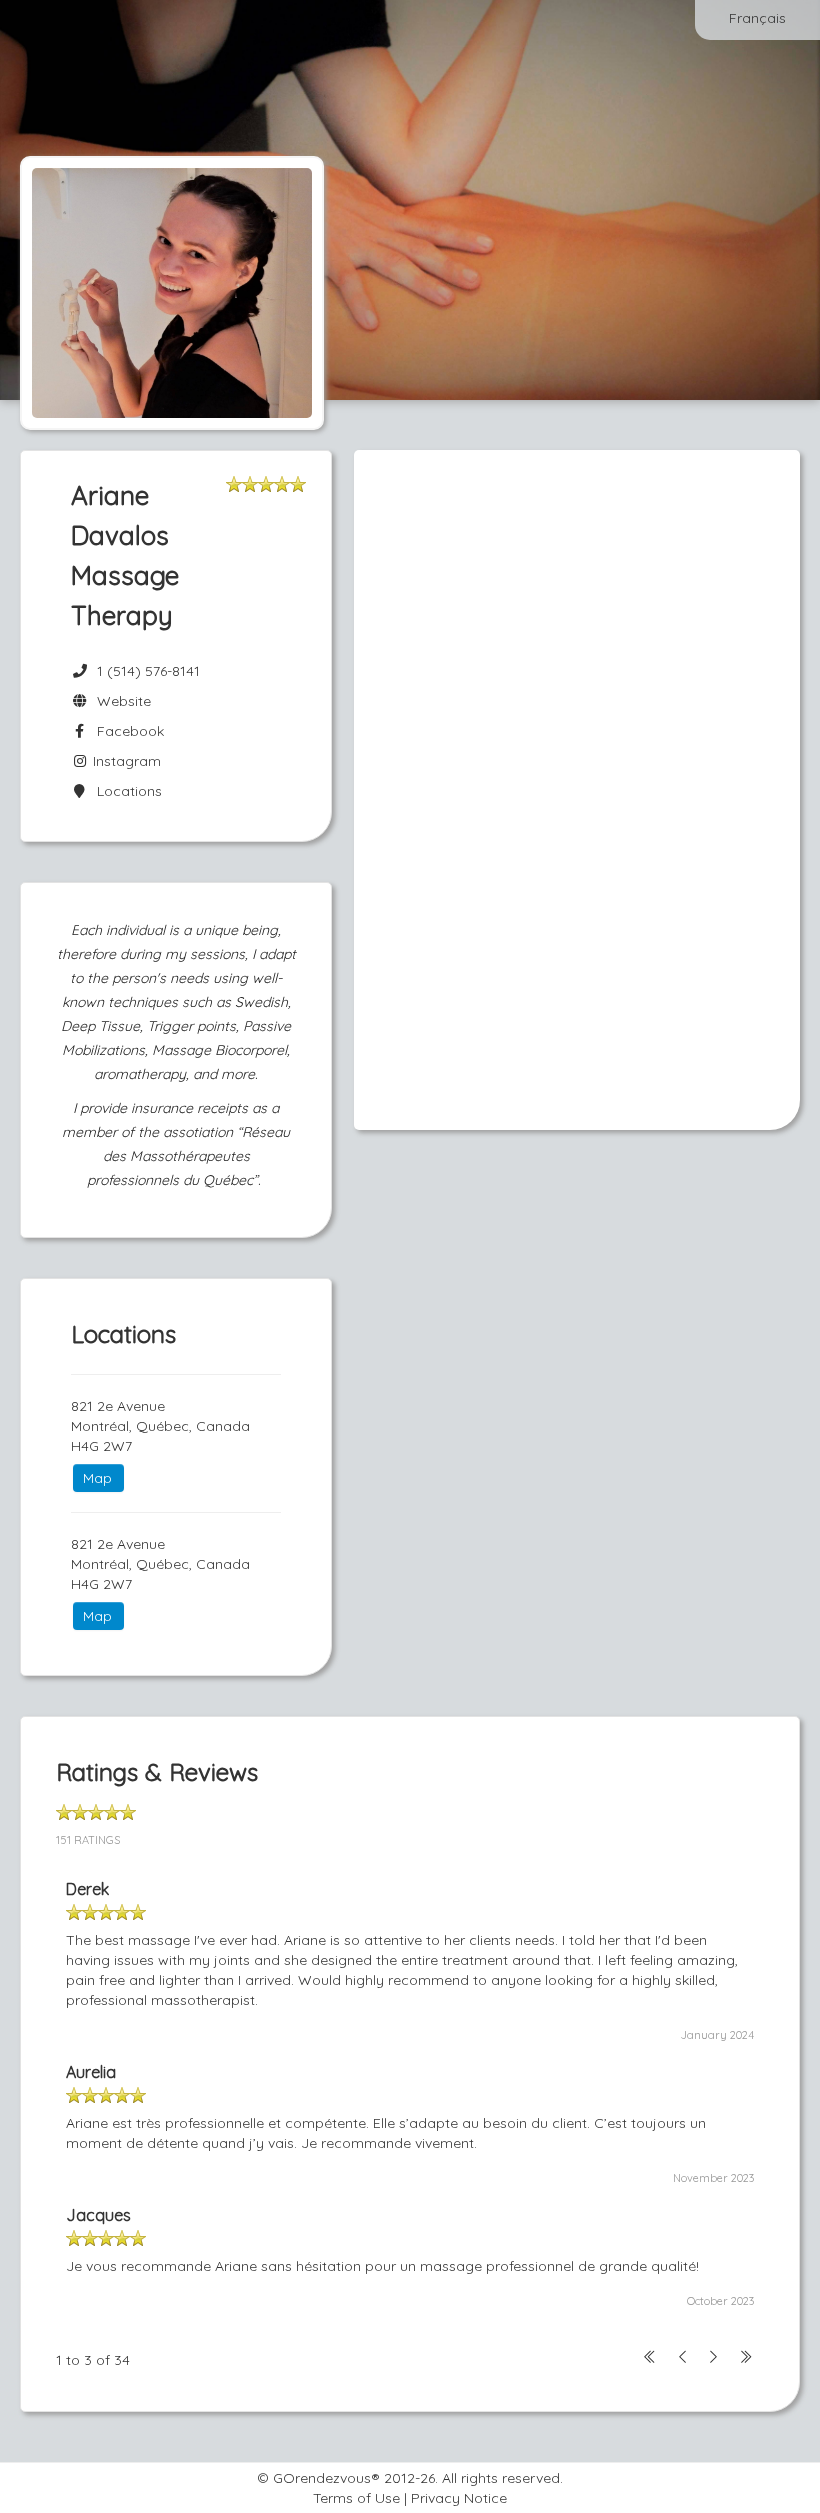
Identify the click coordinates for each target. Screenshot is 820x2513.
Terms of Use (356, 2498)
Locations (125, 791)
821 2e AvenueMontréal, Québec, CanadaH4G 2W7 (160, 1426)
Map (97, 1478)
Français (757, 18)
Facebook (126, 731)
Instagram (125, 761)
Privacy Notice (459, 2498)
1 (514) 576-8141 (148, 671)
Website (120, 701)
